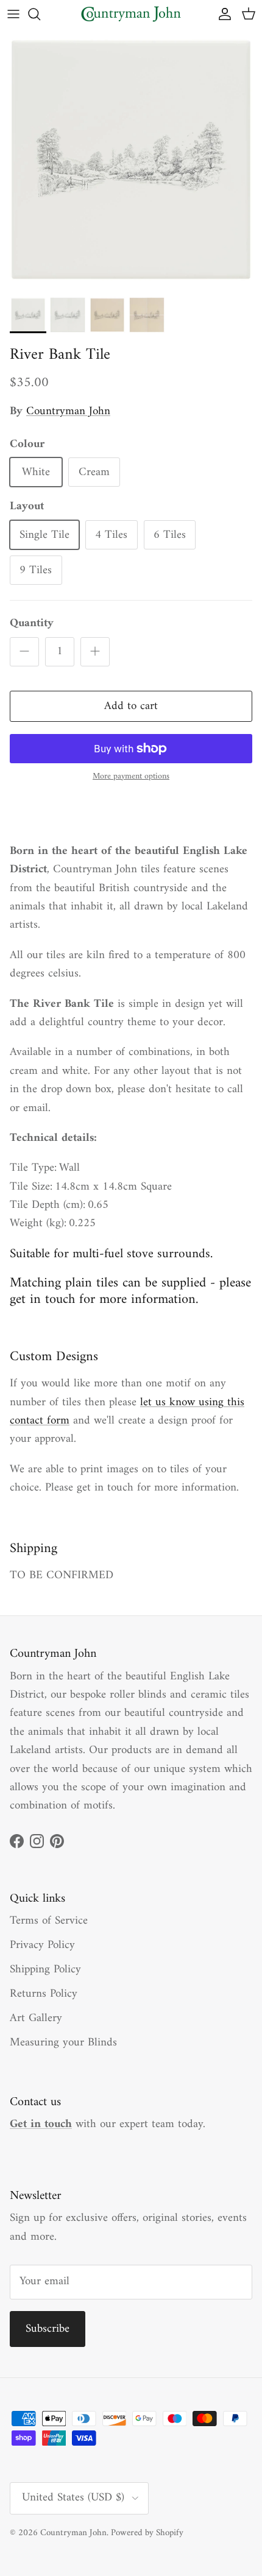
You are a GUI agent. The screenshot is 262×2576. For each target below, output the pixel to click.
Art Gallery (36, 2018)
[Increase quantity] (95, 652)
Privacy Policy (42, 1945)
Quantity (32, 624)
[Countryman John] (131, 14)
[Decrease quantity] (24, 652)
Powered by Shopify (147, 2533)
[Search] (40, 14)
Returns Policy (44, 1994)
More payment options (131, 777)
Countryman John (68, 411)
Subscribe (48, 2329)
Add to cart (131, 706)
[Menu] (13, 14)
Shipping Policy (45, 1970)
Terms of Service (49, 1921)
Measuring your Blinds (63, 2043)
